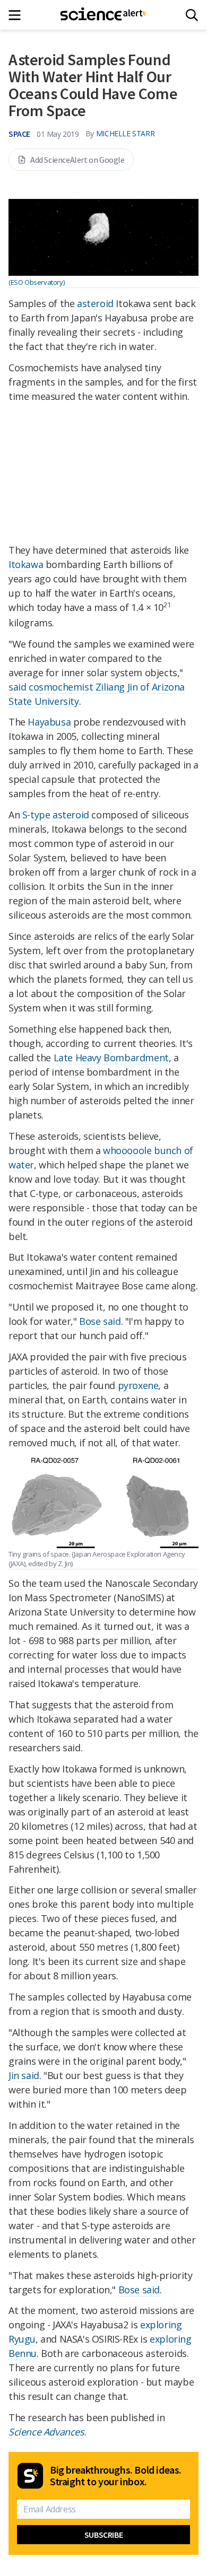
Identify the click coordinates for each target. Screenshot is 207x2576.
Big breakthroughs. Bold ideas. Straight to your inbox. (116, 2476)
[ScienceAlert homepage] (104, 15)
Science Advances (46, 2432)
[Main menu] (18, 15)
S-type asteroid (56, 815)
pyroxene (138, 1385)
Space (19, 134)
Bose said (100, 1321)
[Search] (192, 15)
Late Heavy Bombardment (111, 1058)
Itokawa (26, 564)
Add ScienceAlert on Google (77, 160)
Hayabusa (49, 722)
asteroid (95, 303)
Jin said (24, 2075)
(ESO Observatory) (36, 282)
